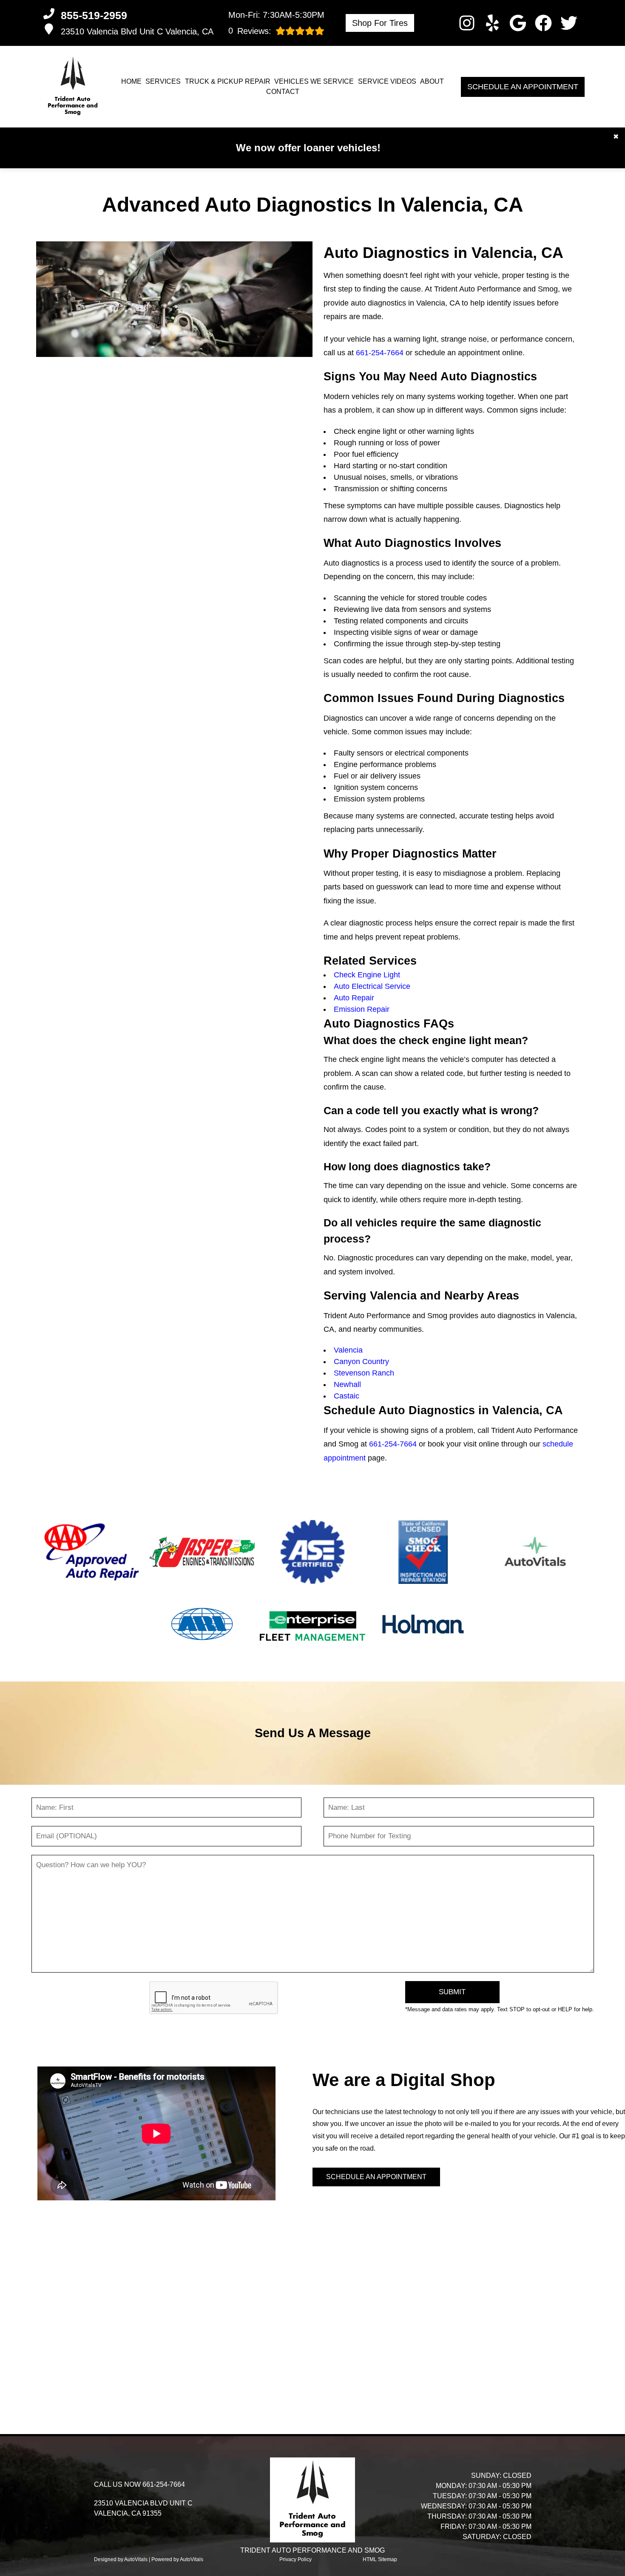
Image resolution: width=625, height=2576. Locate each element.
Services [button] (163, 81)
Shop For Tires (380, 23)
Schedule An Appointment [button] (523, 87)
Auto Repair (354, 998)
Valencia (348, 1350)
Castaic (347, 1396)
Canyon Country (361, 1362)
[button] (467, 23)
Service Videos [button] (387, 81)
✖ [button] (616, 137)
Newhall (347, 1384)
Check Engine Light (367, 975)
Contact (283, 92)
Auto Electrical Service (372, 986)
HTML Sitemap (380, 2559)
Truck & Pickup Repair (228, 81)
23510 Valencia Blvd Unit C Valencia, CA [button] (137, 31)
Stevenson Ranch (364, 1373)
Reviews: (250, 31)
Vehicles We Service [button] (314, 81)
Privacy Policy (295, 2559)
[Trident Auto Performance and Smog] (73, 87)
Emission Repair (362, 1009)
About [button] (432, 81)
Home (131, 81)
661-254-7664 (380, 353)
